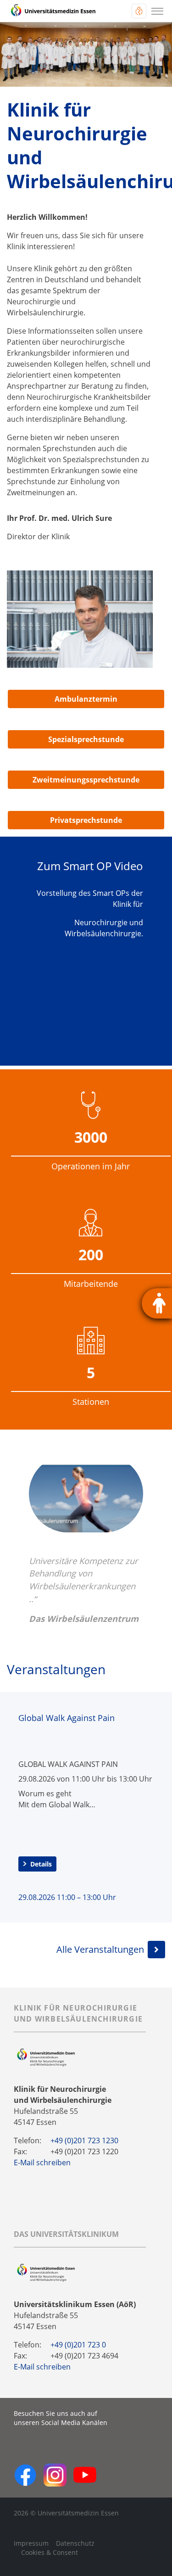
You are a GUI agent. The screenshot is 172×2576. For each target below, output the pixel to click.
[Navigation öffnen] (157, 11)
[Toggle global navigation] (139, 11)
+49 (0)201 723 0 (78, 2345)
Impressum (31, 2543)
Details (41, 1864)
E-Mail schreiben (42, 2162)
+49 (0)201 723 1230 (84, 2140)
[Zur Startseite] (53, 11)
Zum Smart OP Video (90, 866)
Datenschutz (75, 2543)
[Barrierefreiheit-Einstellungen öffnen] (157, 1303)
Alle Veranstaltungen (100, 1949)
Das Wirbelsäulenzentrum (84, 1618)
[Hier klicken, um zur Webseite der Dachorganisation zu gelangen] (46, 2272)
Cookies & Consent (50, 2552)
